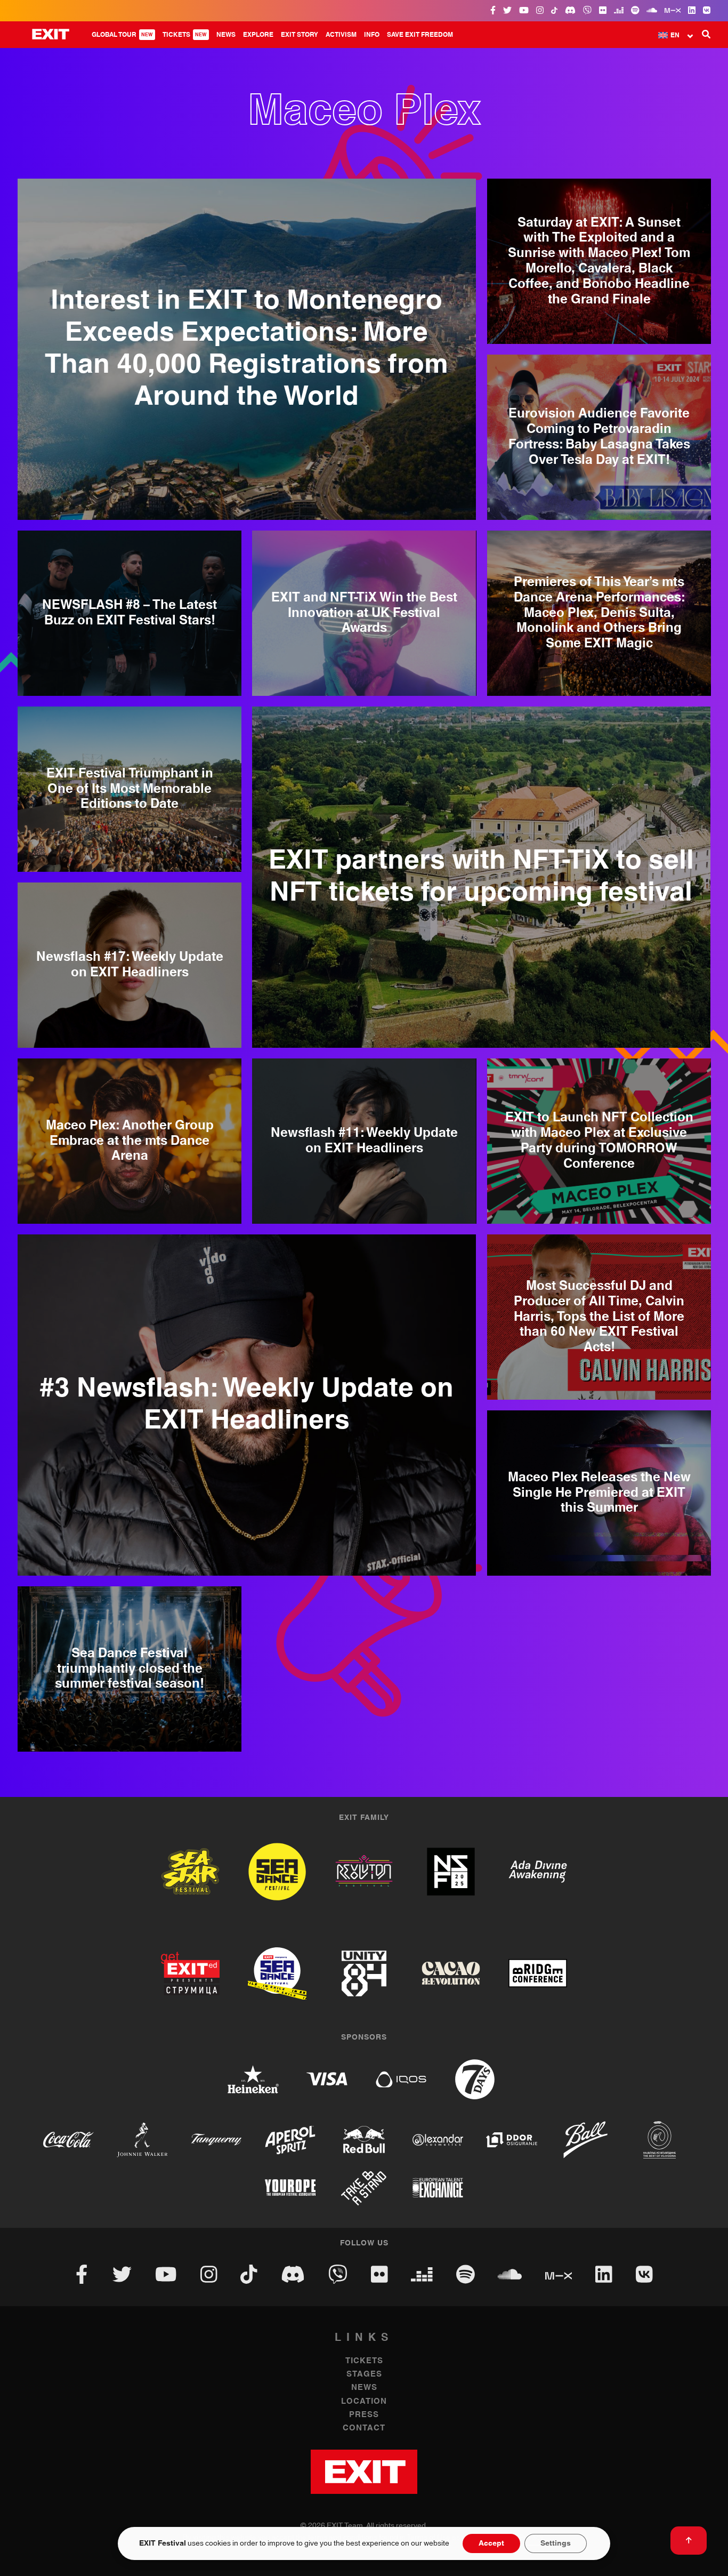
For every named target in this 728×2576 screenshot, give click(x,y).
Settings (556, 2543)
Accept (491, 2543)
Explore (258, 35)
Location (364, 2401)
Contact (364, 2428)
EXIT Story (300, 35)
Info (372, 35)
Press (364, 2415)
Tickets (185, 35)
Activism (341, 35)
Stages (364, 2374)
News (226, 35)
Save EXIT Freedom (420, 35)
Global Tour (122, 35)
